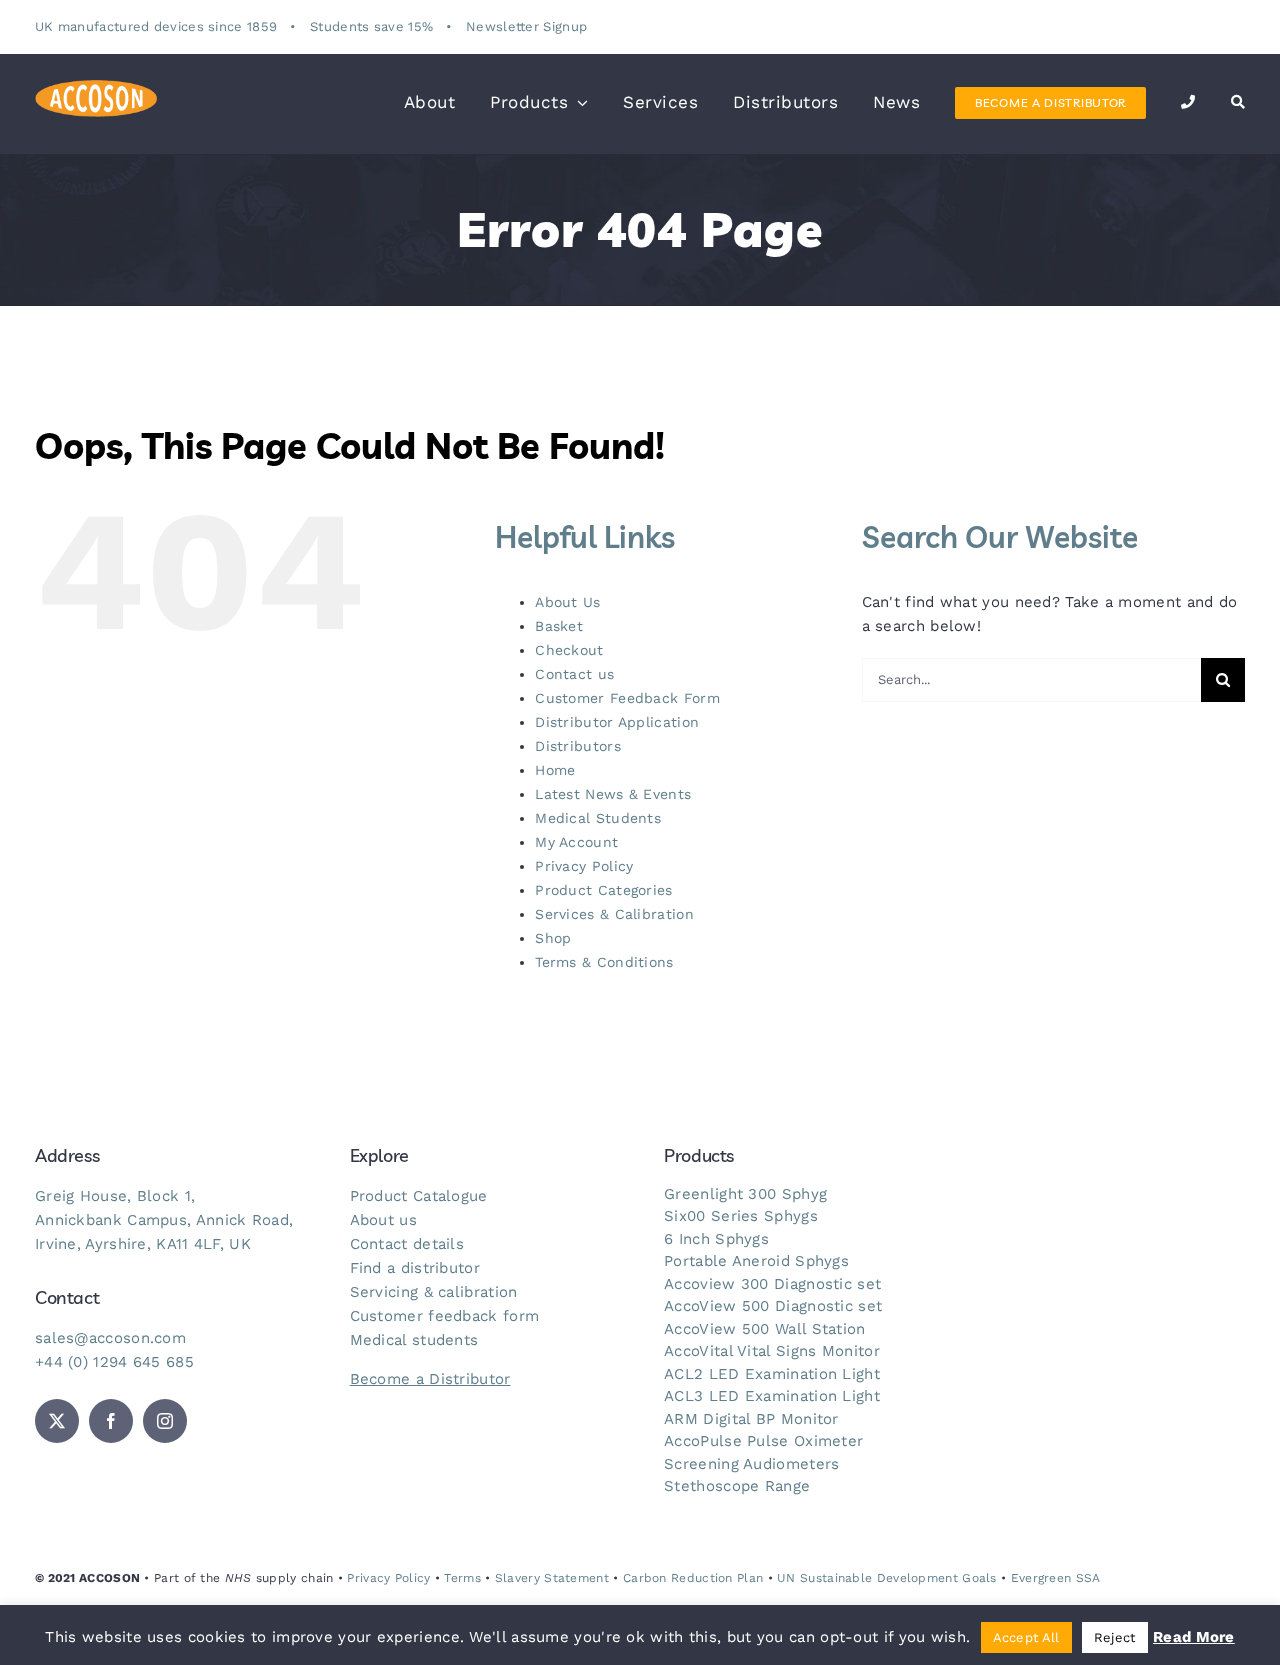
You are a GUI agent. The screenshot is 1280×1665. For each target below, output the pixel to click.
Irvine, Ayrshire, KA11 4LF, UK (143, 1244)
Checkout (569, 650)
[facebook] (111, 1421)
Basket (559, 626)
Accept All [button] (1026, 1637)
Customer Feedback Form (627, 698)
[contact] (1188, 102)
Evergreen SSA (1056, 1578)
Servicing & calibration (434, 1292)
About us (383, 1220)
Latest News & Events (613, 794)
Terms (462, 1578)
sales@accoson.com (110, 1338)
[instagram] (165, 1421)
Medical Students (598, 818)
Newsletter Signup (526, 26)
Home (555, 770)
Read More (1194, 1637)
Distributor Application (617, 722)
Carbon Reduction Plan (693, 1578)
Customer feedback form (445, 1316)
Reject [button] (1115, 1637)
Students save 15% (371, 26)
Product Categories (603, 890)
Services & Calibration (614, 914)
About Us (567, 602)
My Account (576, 842)
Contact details (407, 1244)
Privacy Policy (584, 866)
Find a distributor (415, 1268)
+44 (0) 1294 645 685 (114, 1362)
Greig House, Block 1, (115, 1196)
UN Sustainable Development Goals (887, 1578)
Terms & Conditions (604, 962)
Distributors (578, 746)
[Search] (1238, 102)
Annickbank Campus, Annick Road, (164, 1220)
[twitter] (57, 1421)
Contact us (574, 674)
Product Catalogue (419, 1196)
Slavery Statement (552, 1578)
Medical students (414, 1340)
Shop (553, 938)
